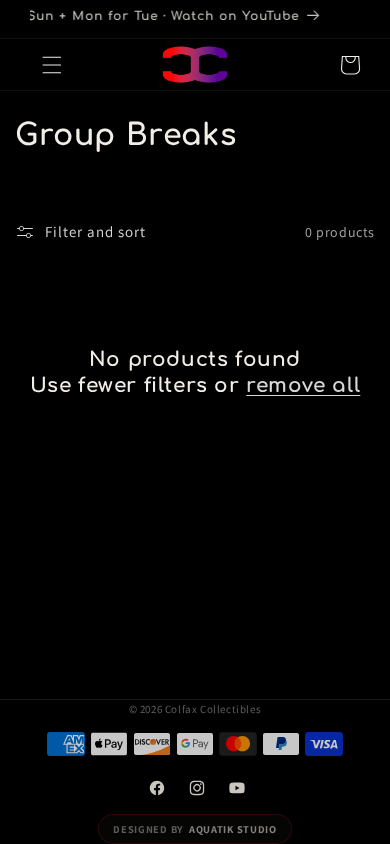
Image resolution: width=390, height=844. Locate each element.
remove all (303, 385)
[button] (52, 65)
